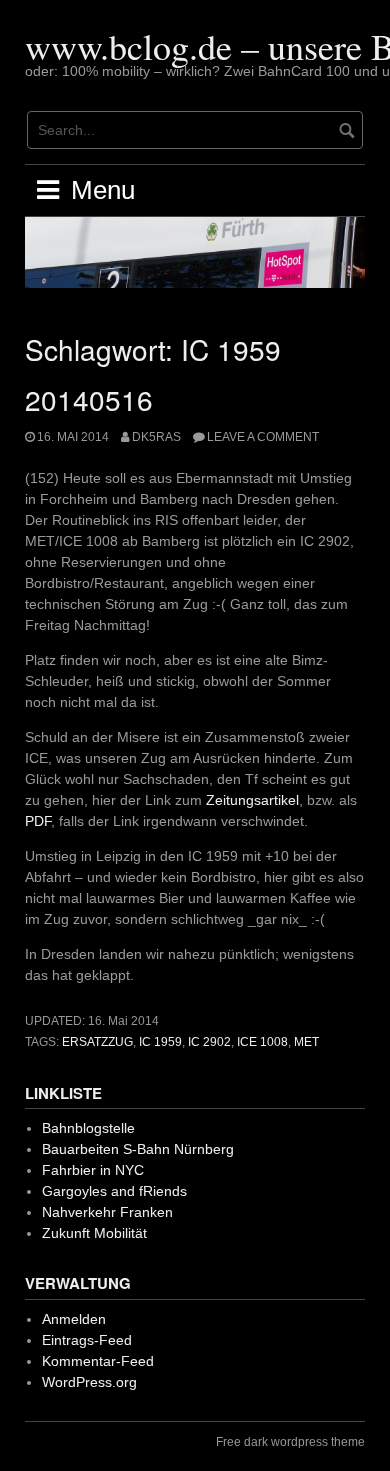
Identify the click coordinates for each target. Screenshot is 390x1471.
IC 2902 (209, 1042)
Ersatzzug (97, 1042)
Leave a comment (263, 437)
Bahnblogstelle (88, 1128)
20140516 (89, 399)
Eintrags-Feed (87, 1340)
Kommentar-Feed (98, 1361)
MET (306, 1042)
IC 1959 (160, 1042)
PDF (38, 821)
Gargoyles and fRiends (114, 1191)
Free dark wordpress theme (290, 1442)
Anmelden (74, 1319)
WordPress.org (89, 1382)
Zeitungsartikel (252, 800)
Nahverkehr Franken (107, 1212)
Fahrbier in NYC (93, 1170)
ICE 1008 (262, 1042)
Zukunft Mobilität (94, 1233)
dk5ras (156, 437)
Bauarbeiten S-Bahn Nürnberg (138, 1149)
